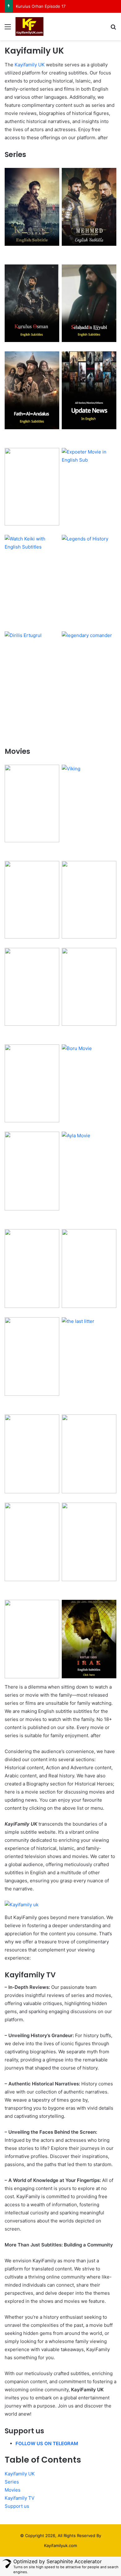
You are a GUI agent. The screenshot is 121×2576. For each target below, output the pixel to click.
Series (12, 2482)
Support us (17, 2506)
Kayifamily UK (30, 65)
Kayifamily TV (20, 2498)
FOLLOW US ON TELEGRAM (47, 2443)
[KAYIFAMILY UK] (29, 26)
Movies (13, 2490)
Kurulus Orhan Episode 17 (41, 6)
